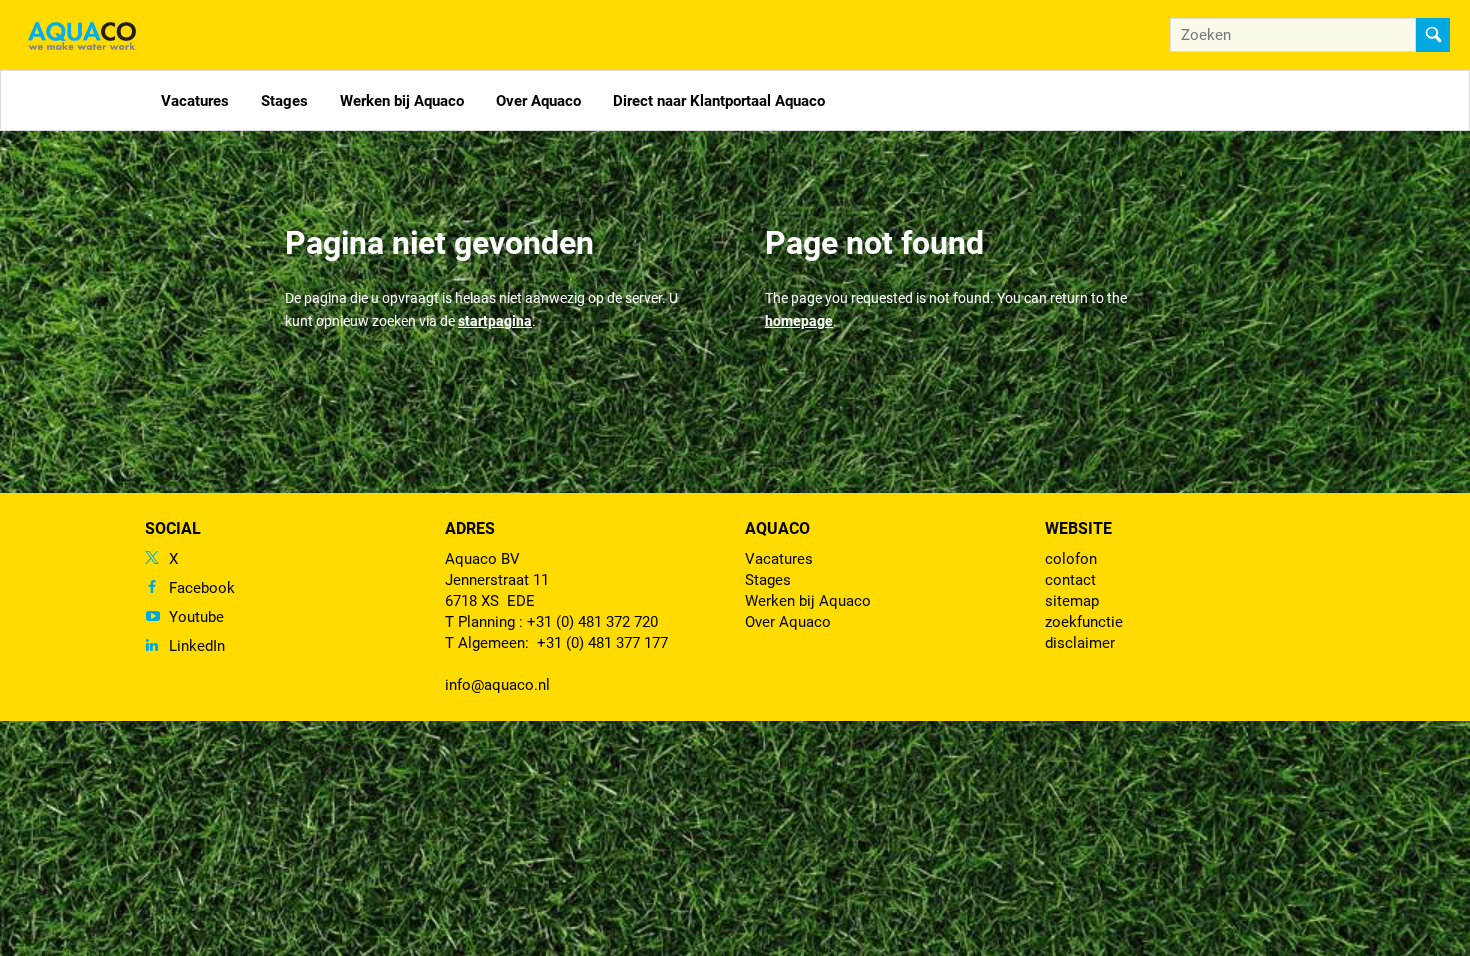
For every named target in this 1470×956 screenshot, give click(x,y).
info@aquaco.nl (497, 685)
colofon (1071, 559)
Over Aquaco (538, 101)
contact (1070, 580)
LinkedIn (197, 646)
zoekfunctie (1084, 622)
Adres (470, 528)
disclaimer (1080, 643)
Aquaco (777, 528)
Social (173, 528)
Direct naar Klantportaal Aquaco (719, 101)
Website (1078, 528)
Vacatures (195, 101)
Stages (284, 101)
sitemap (1072, 601)
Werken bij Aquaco (402, 101)
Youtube (196, 617)
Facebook (202, 588)
